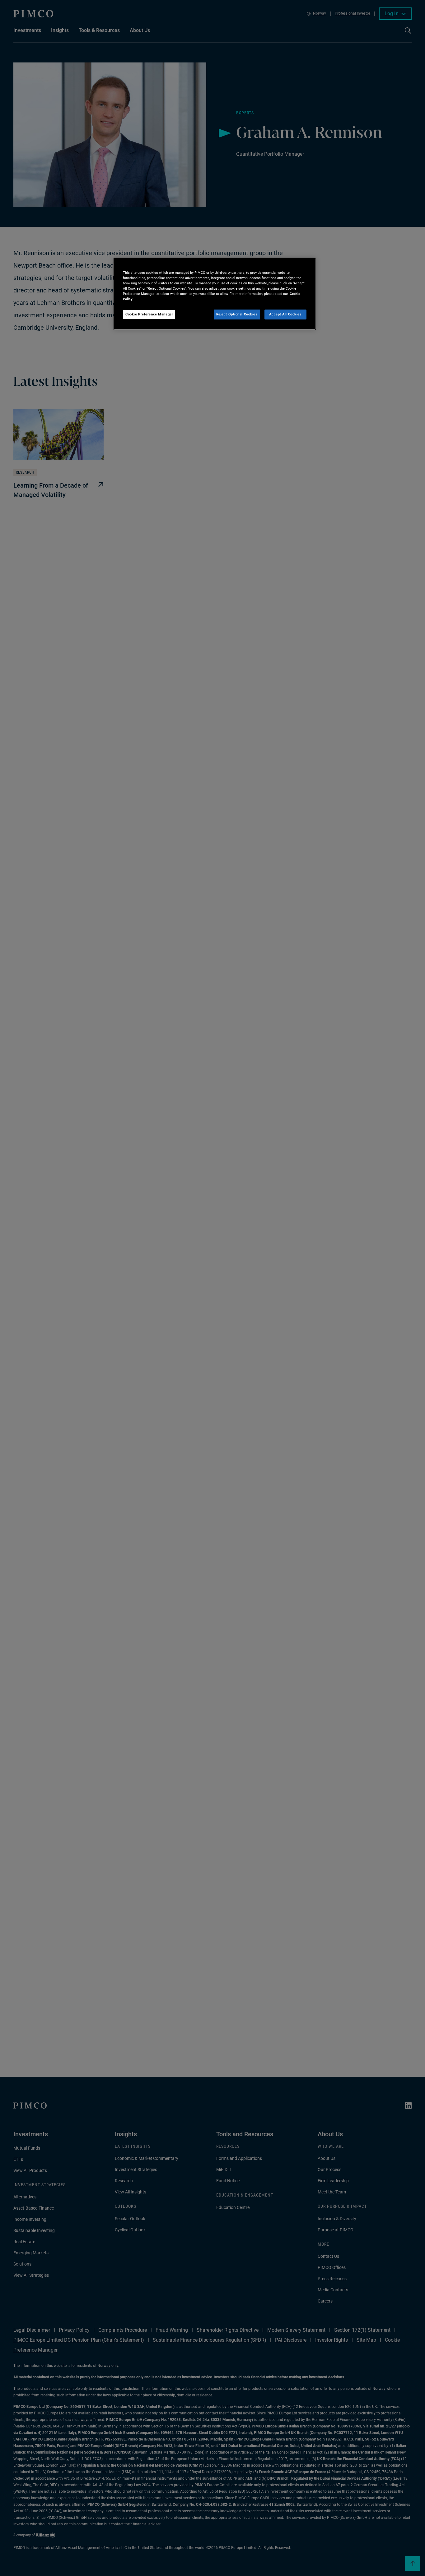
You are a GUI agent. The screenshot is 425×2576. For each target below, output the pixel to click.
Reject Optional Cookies (237, 314)
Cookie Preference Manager (149, 314)
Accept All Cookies (285, 314)
